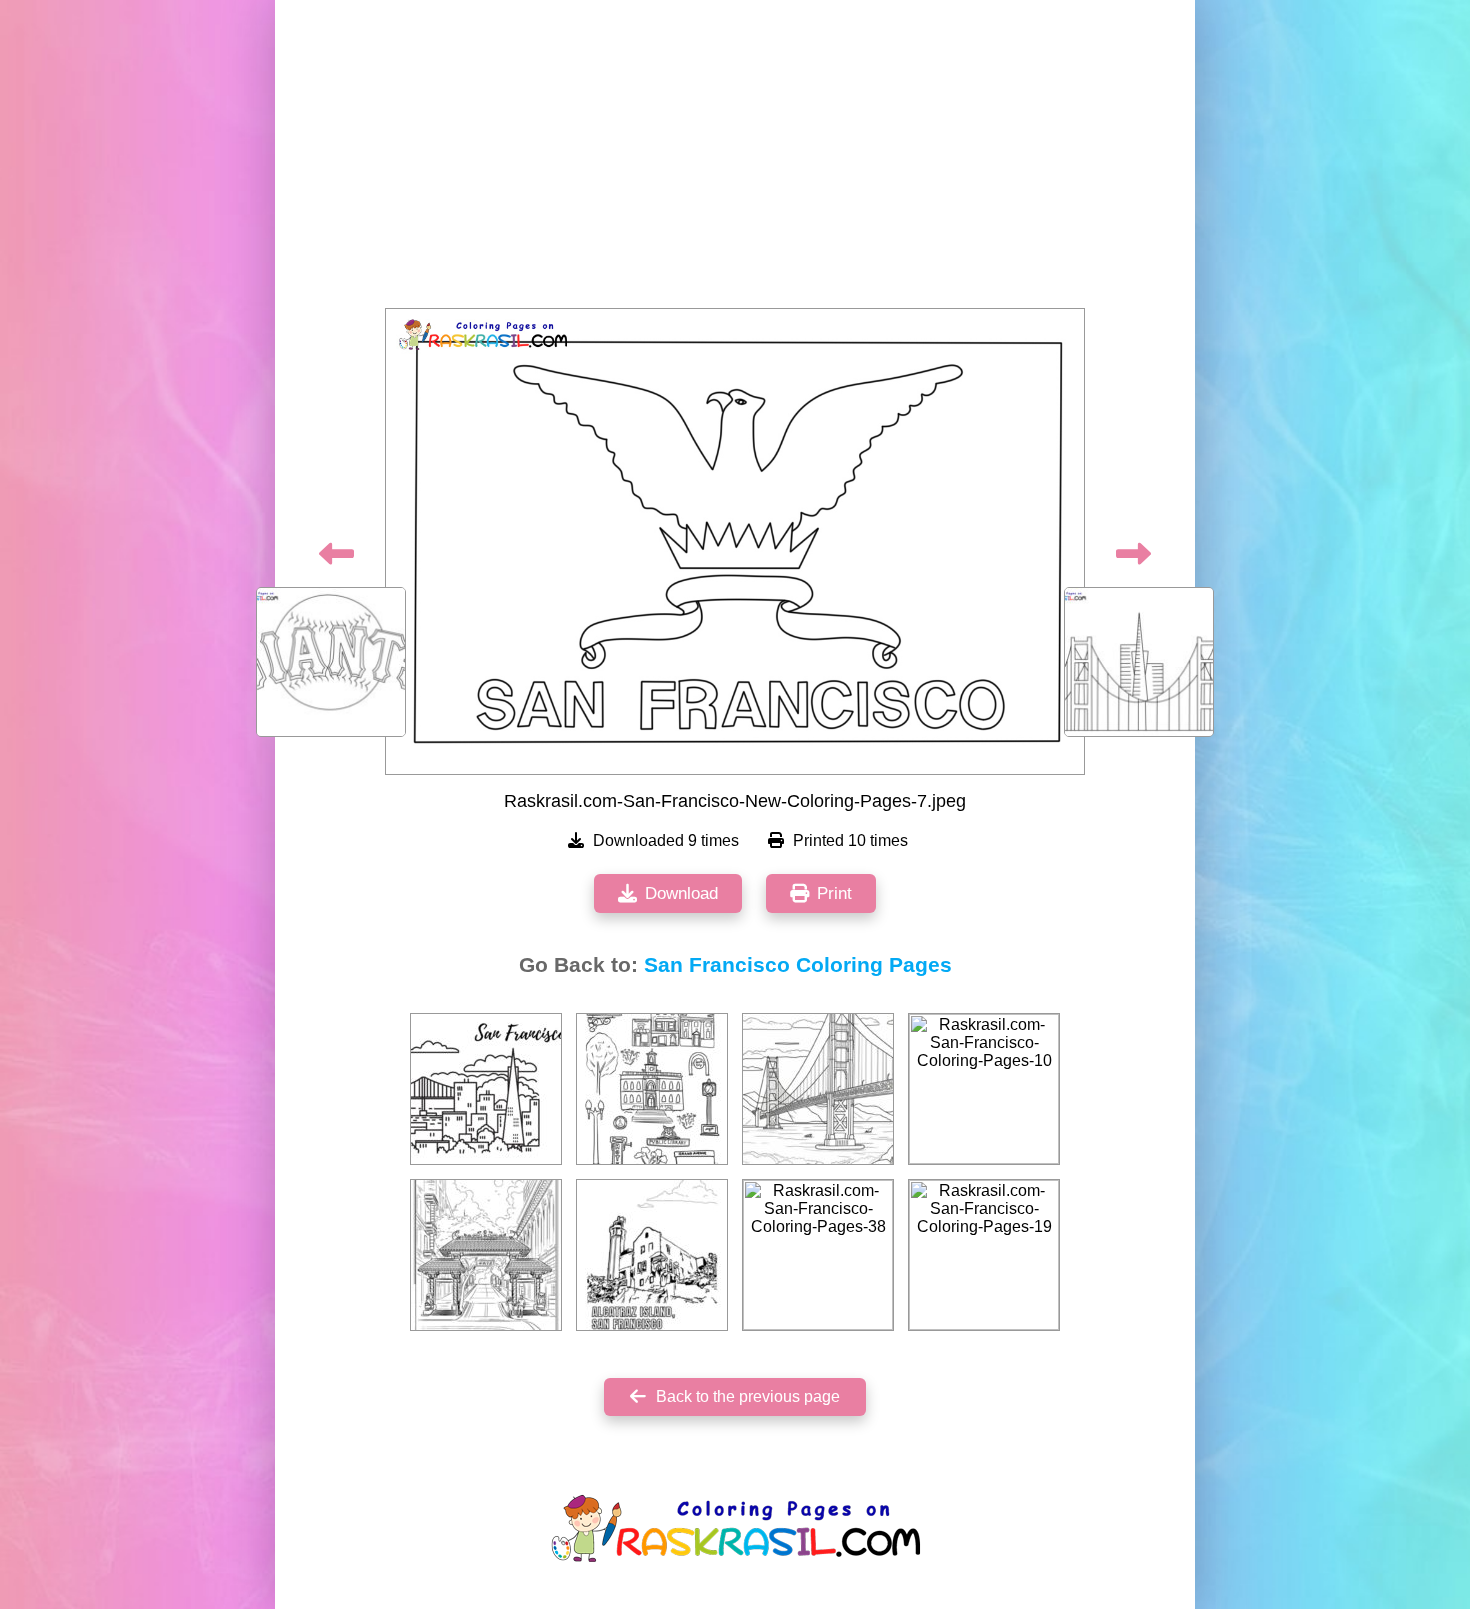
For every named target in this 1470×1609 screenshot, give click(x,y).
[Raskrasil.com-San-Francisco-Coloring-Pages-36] (486, 1089)
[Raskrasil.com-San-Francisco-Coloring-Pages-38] (818, 1255)
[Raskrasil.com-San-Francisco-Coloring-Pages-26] (486, 1255)
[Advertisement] (735, 160)
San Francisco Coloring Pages (798, 965)
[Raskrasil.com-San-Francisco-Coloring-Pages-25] (652, 1089)
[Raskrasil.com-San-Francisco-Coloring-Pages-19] (984, 1255)
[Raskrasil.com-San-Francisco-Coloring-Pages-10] (984, 1089)
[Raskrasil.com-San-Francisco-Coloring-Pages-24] (818, 1089)
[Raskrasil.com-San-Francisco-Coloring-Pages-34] (652, 1255)
